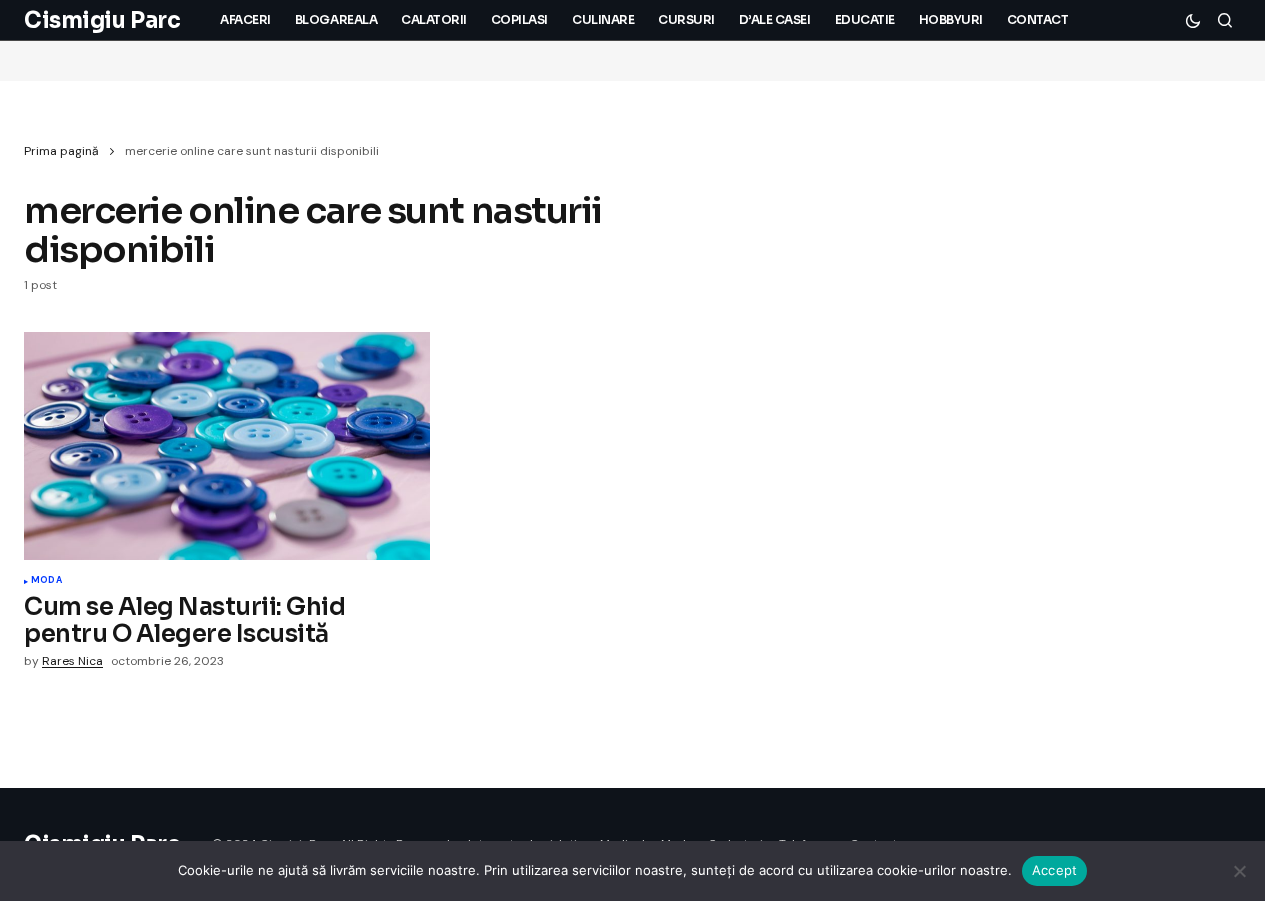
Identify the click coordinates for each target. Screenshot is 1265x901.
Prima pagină (61, 151)
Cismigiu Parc (102, 20)
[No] (1240, 871)
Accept (1055, 870)
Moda (46, 581)
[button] (1193, 20)
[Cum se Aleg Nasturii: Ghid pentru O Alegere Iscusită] (227, 446)
